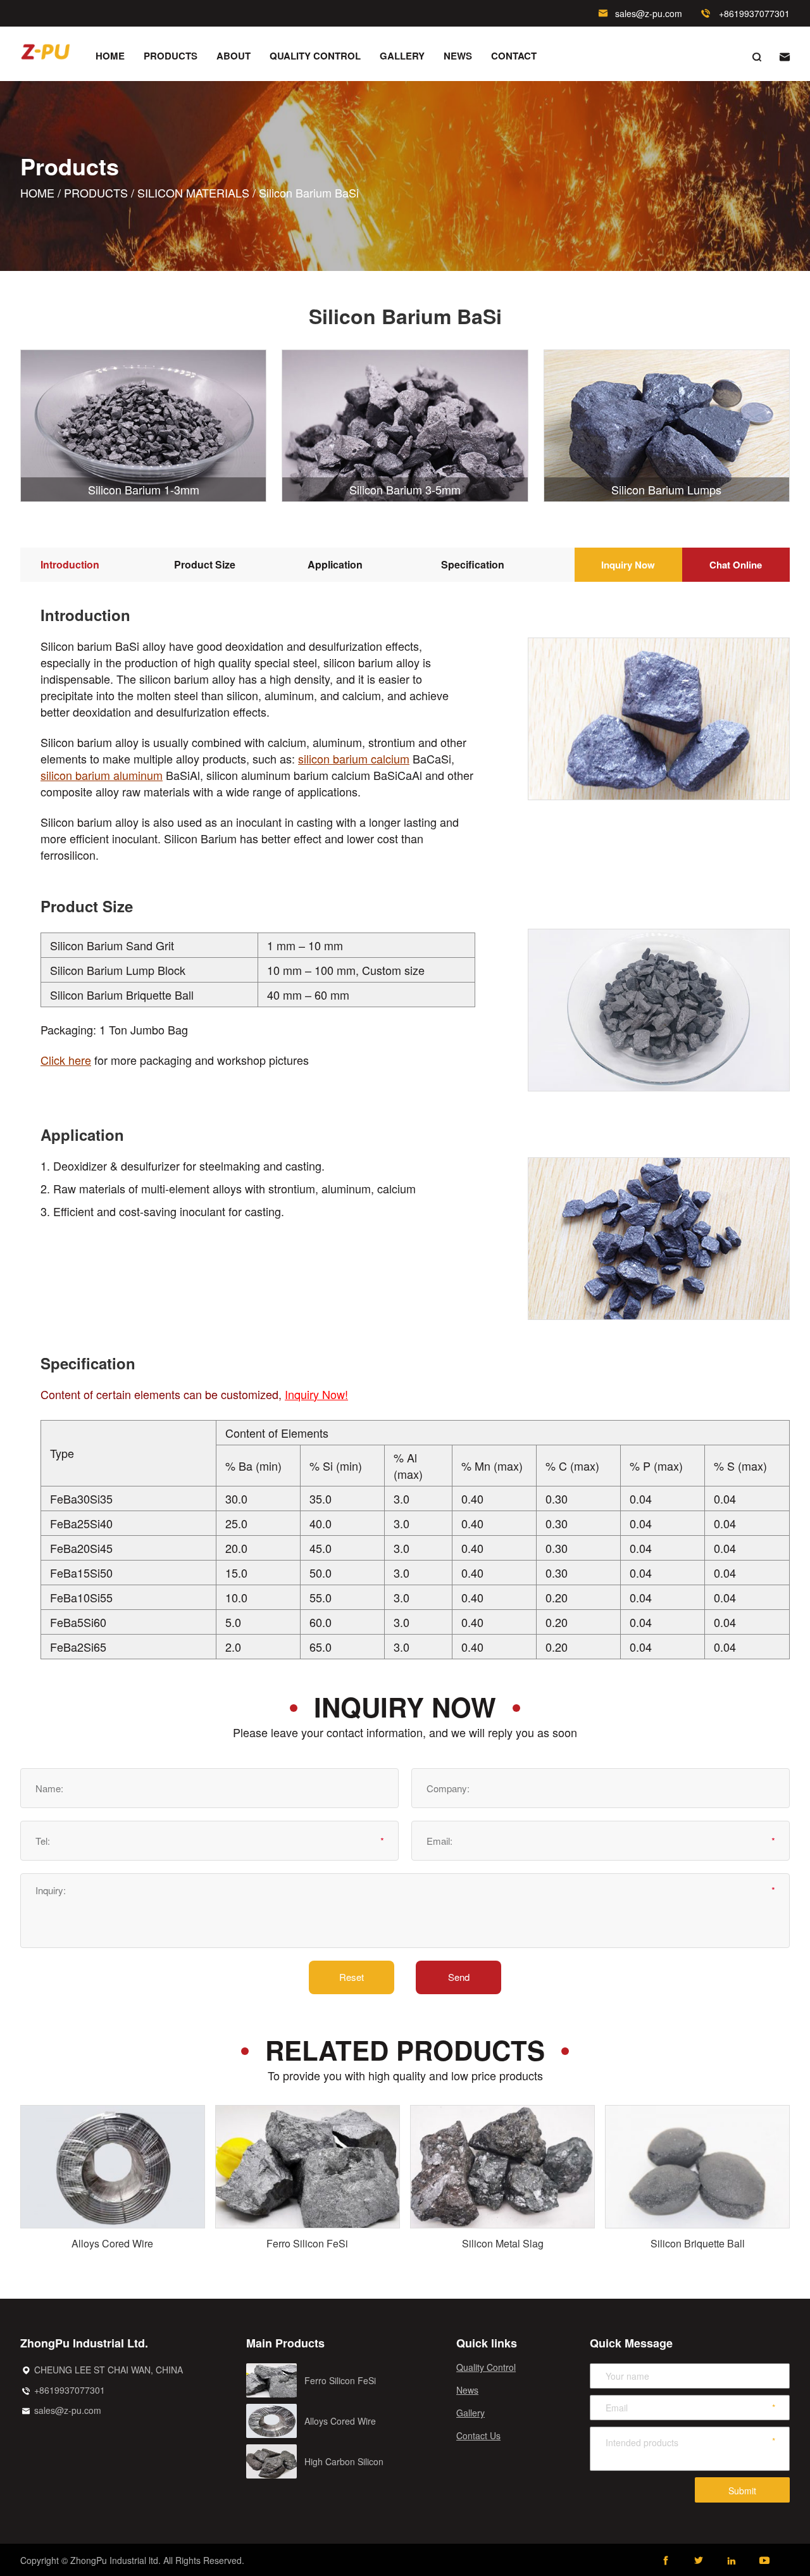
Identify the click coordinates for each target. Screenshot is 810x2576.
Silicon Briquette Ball (698, 2244)
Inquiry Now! (316, 1394)
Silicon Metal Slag (503, 2244)
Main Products (285, 2343)
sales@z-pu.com (649, 13)
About (234, 56)
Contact (514, 56)
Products (171, 56)
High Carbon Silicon (344, 2461)
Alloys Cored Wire (112, 2244)
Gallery (402, 56)
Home (110, 56)
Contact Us (478, 2435)
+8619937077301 (754, 13)
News (458, 56)
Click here (66, 1060)
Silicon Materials (193, 192)
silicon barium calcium (354, 758)
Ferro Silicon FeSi (307, 2244)
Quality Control (315, 56)
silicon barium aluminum (102, 775)
